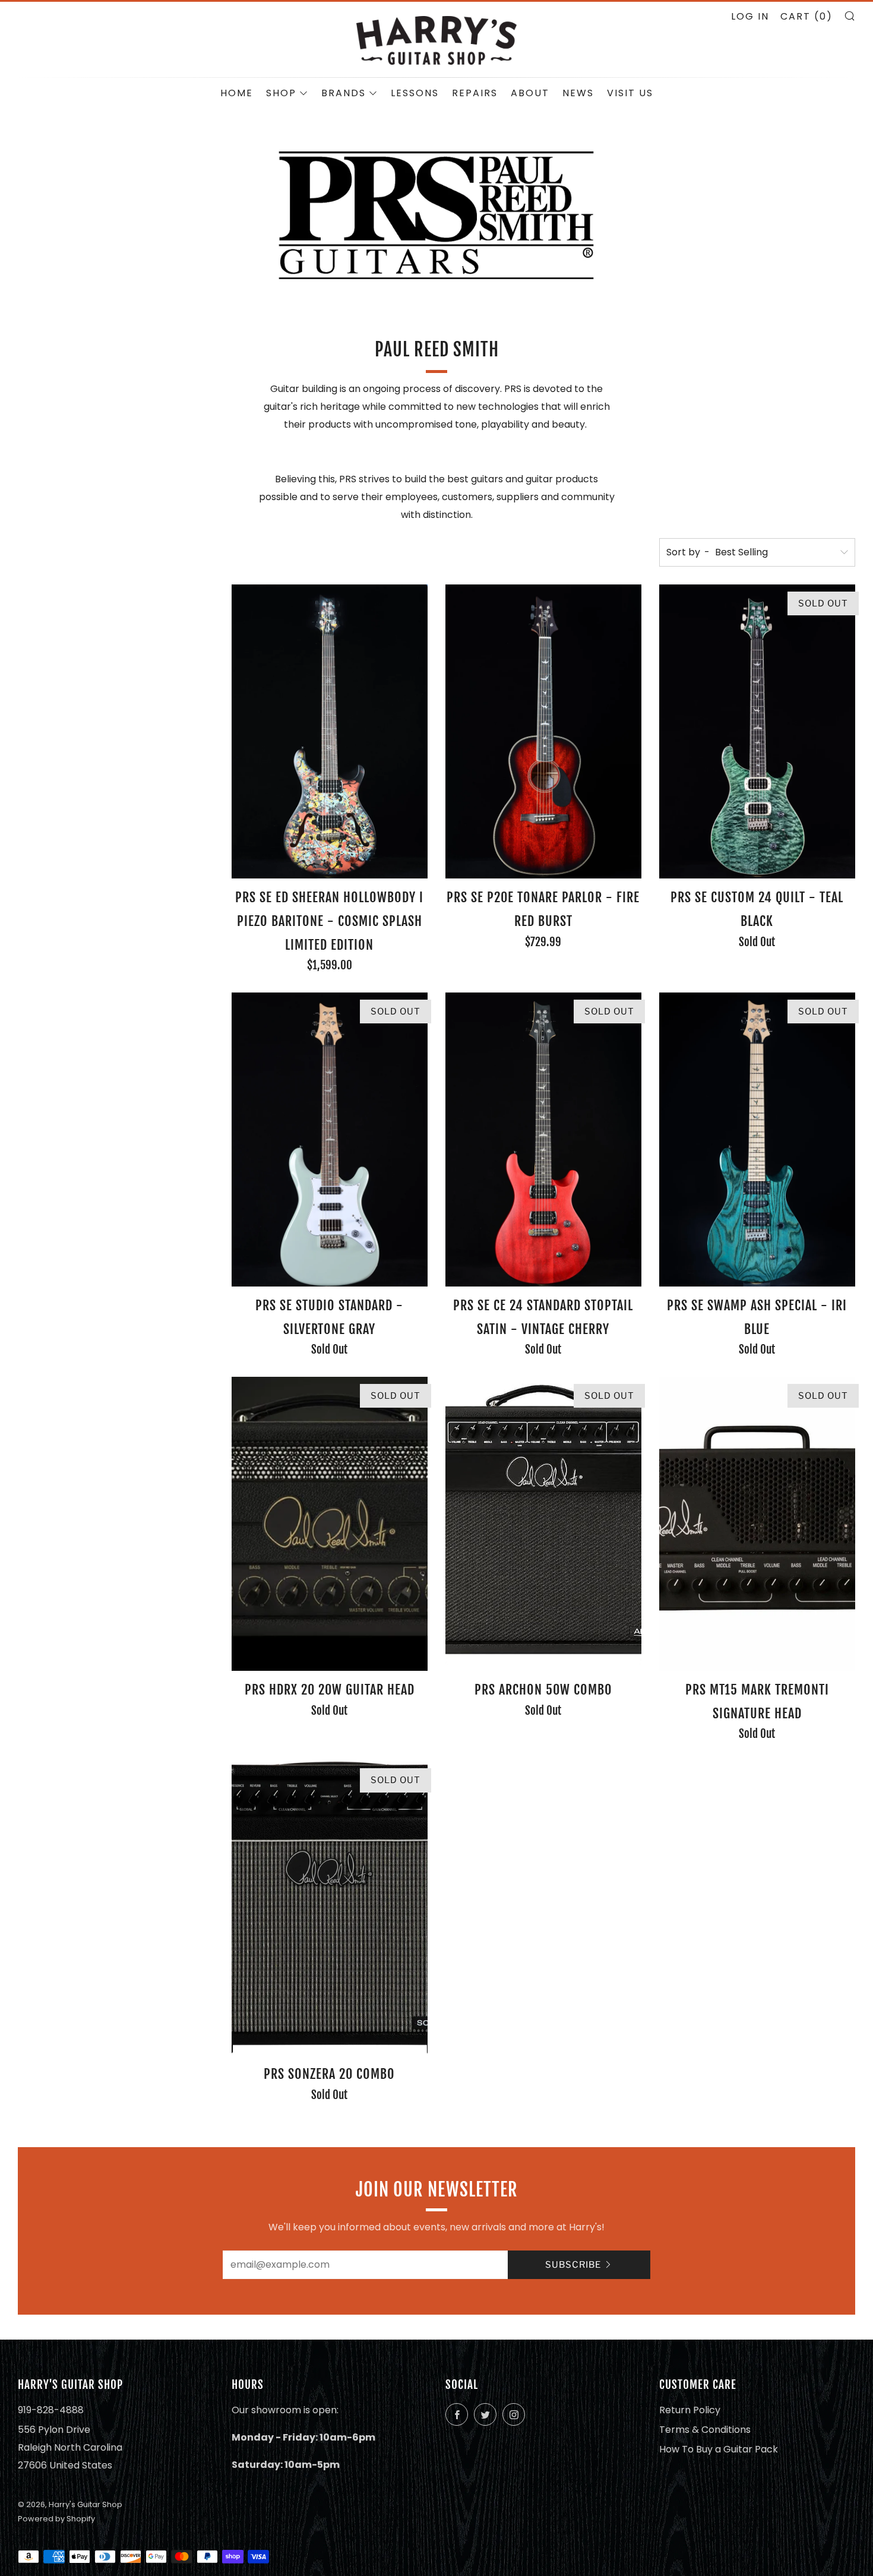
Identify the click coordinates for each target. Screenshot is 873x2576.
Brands (344, 93)
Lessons (415, 93)
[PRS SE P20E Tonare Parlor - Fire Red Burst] (543, 731)
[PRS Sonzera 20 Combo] (330, 1908)
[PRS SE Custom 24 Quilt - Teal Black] (757, 731)
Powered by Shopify (56, 2519)
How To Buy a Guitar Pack (719, 2449)
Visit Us (630, 93)
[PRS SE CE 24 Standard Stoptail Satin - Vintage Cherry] (543, 1140)
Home (237, 93)
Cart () (806, 16)
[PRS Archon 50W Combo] (543, 1524)
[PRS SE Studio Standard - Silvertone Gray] (330, 1140)
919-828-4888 (51, 2410)
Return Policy (690, 2410)
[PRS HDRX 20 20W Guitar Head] (330, 1524)
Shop (281, 93)
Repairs (475, 93)
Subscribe (573, 2265)
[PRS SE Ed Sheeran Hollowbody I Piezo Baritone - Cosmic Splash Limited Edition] (330, 731)
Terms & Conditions (705, 2430)
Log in (750, 16)
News (578, 93)
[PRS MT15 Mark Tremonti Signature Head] (757, 1524)
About (530, 93)
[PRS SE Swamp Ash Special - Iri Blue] (757, 1140)
